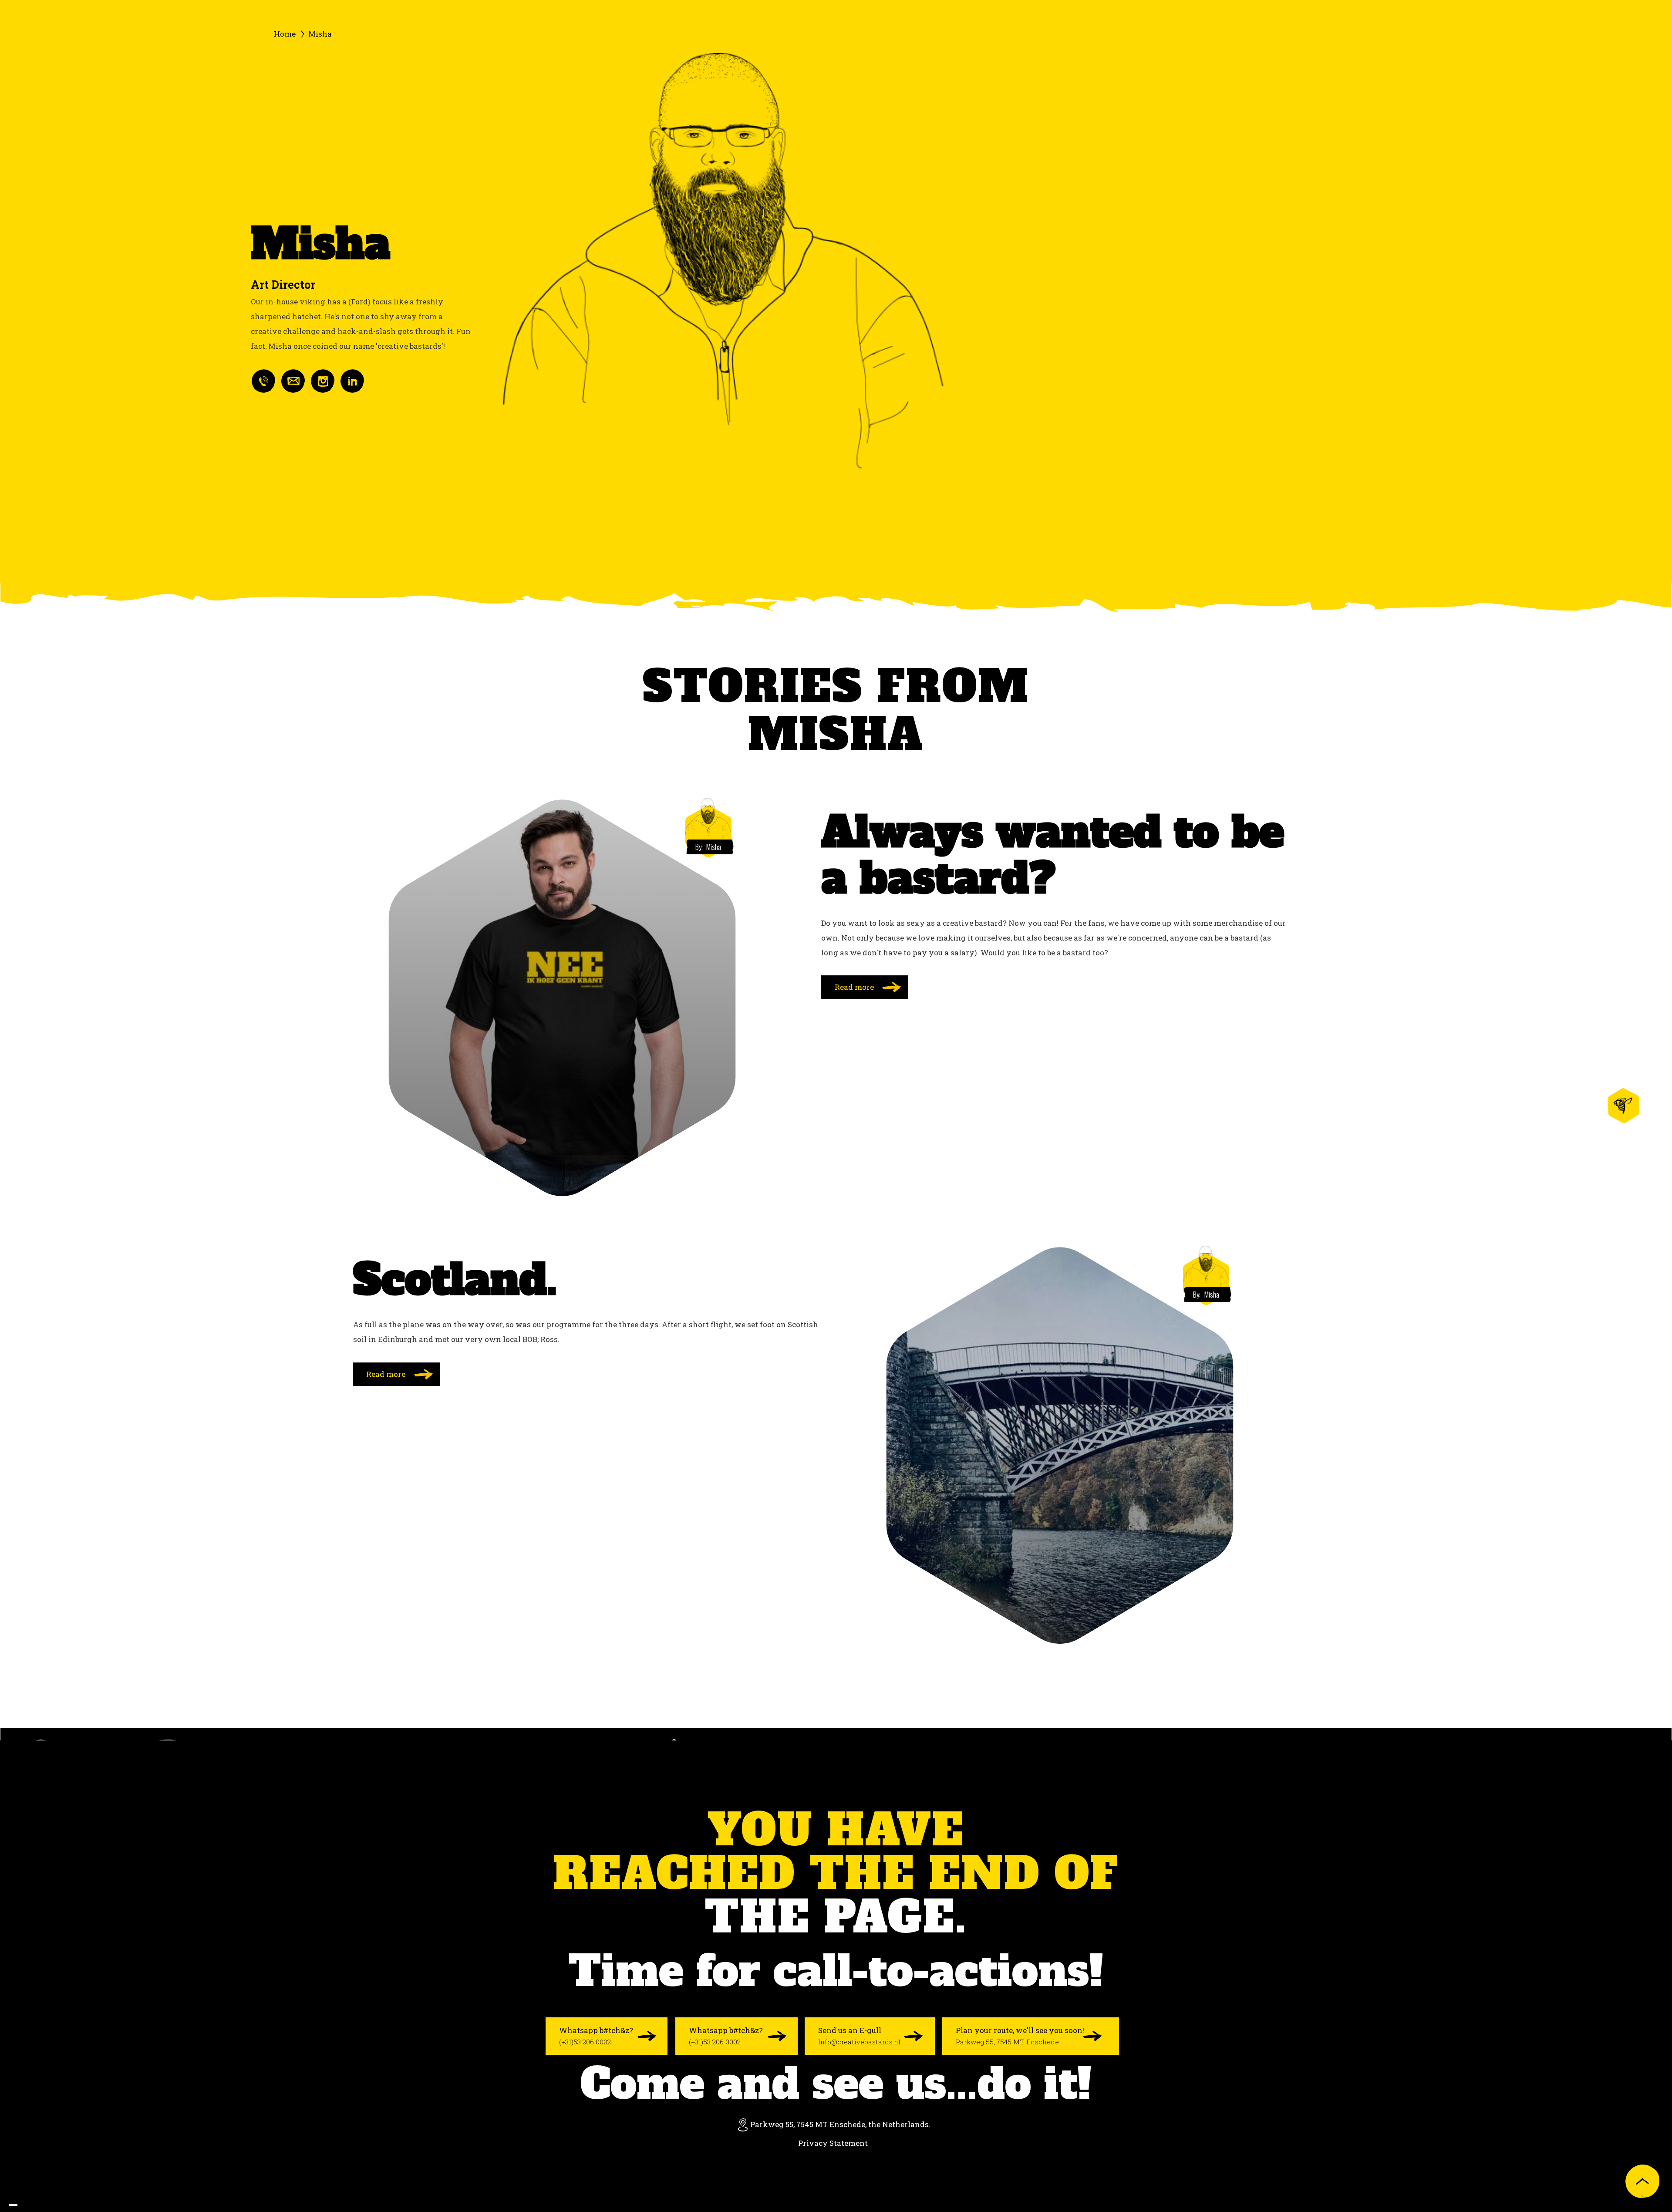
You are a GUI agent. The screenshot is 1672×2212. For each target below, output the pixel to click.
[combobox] (13, 2205)
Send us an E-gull (859, 2036)
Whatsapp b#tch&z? (596, 2036)
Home (285, 34)
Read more (854, 987)
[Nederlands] (22, 2205)
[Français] (30, 2205)
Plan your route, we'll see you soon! (1020, 2036)
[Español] (48, 2205)
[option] (22, 2205)
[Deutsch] (39, 2205)
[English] (13, 2205)
